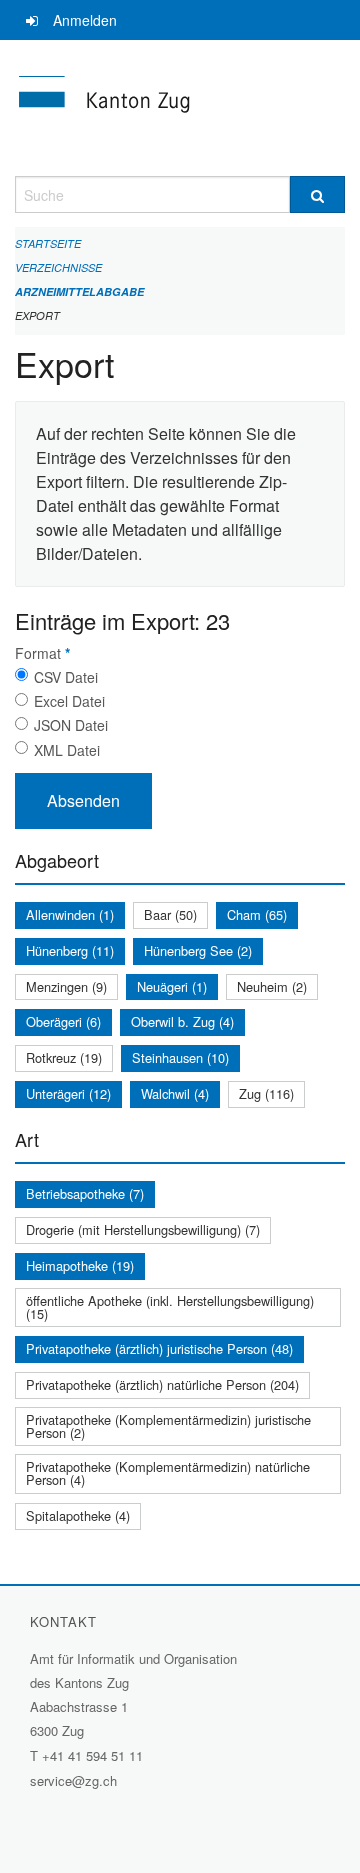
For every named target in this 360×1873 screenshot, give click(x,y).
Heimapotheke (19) (80, 1265)
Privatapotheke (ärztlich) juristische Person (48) (159, 1348)
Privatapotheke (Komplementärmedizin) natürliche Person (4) (168, 1473)
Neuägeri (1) (172, 986)
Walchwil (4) (175, 1093)
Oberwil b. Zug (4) (182, 1021)
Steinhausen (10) (180, 1057)
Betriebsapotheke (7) (85, 1193)
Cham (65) (257, 914)
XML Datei (67, 750)
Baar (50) (170, 914)
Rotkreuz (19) (64, 1057)
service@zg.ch (73, 1780)
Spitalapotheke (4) (78, 1515)
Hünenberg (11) (70, 950)
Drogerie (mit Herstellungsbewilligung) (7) (143, 1229)
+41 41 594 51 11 (92, 1755)
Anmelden (85, 20)
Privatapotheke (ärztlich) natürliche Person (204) (162, 1384)
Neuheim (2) (272, 986)
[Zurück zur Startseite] (180, 108)
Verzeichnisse (58, 267)
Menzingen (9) (66, 986)
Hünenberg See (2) (198, 950)
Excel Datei (69, 701)
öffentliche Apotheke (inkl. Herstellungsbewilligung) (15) (170, 1307)
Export (37, 315)
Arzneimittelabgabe (79, 291)
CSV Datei (66, 677)
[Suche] (317, 194)
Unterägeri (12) (68, 1093)
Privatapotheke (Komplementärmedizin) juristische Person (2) (168, 1426)
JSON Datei (71, 725)
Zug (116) (266, 1093)
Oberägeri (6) (63, 1021)
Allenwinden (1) (70, 914)
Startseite (48, 243)
